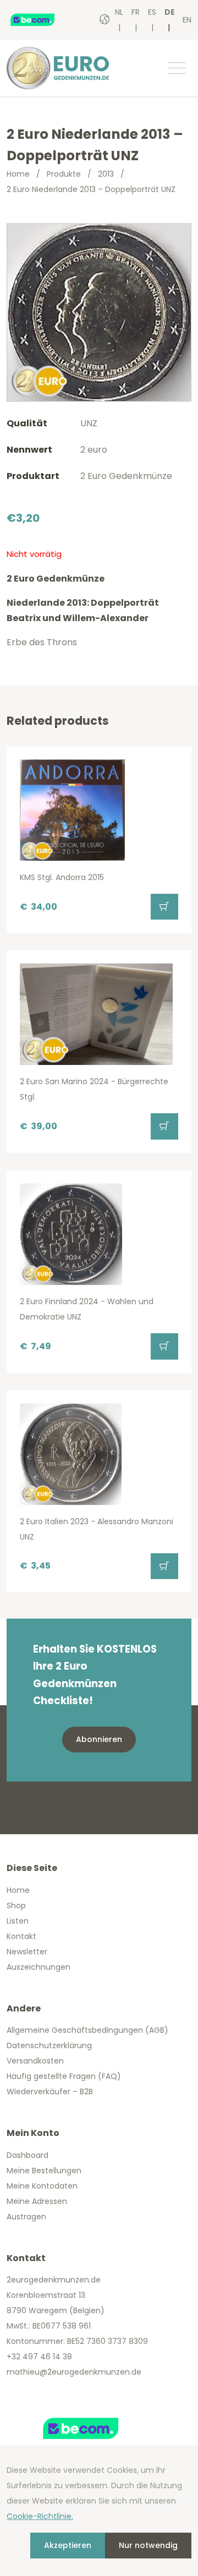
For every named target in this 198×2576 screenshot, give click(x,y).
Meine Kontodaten (42, 2186)
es (152, 12)
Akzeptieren (68, 2545)
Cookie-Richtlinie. (40, 2516)
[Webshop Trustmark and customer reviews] (43, 20)
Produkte (64, 174)
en (187, 20)
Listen (18, 1921)
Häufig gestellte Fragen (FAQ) (64, 2076)
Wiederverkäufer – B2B (50, 2092)
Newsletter (27, 1952)
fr (136, 12)
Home (18, 174)
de (170, 12)
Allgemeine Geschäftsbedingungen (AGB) (87, 2030)
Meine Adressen (37, 2201)
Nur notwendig (148, 2545)
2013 (106, 174)
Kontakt (21, 1936)
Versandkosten (35, 2061)
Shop (16, 1906)
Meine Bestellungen (44, 2171)
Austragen (26, 2217)
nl (119, 12)
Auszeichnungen (38, 1967)
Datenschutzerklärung (49, 2045)
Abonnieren (99, 1739)
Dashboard (28, 2155)
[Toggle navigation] (177, 68)
